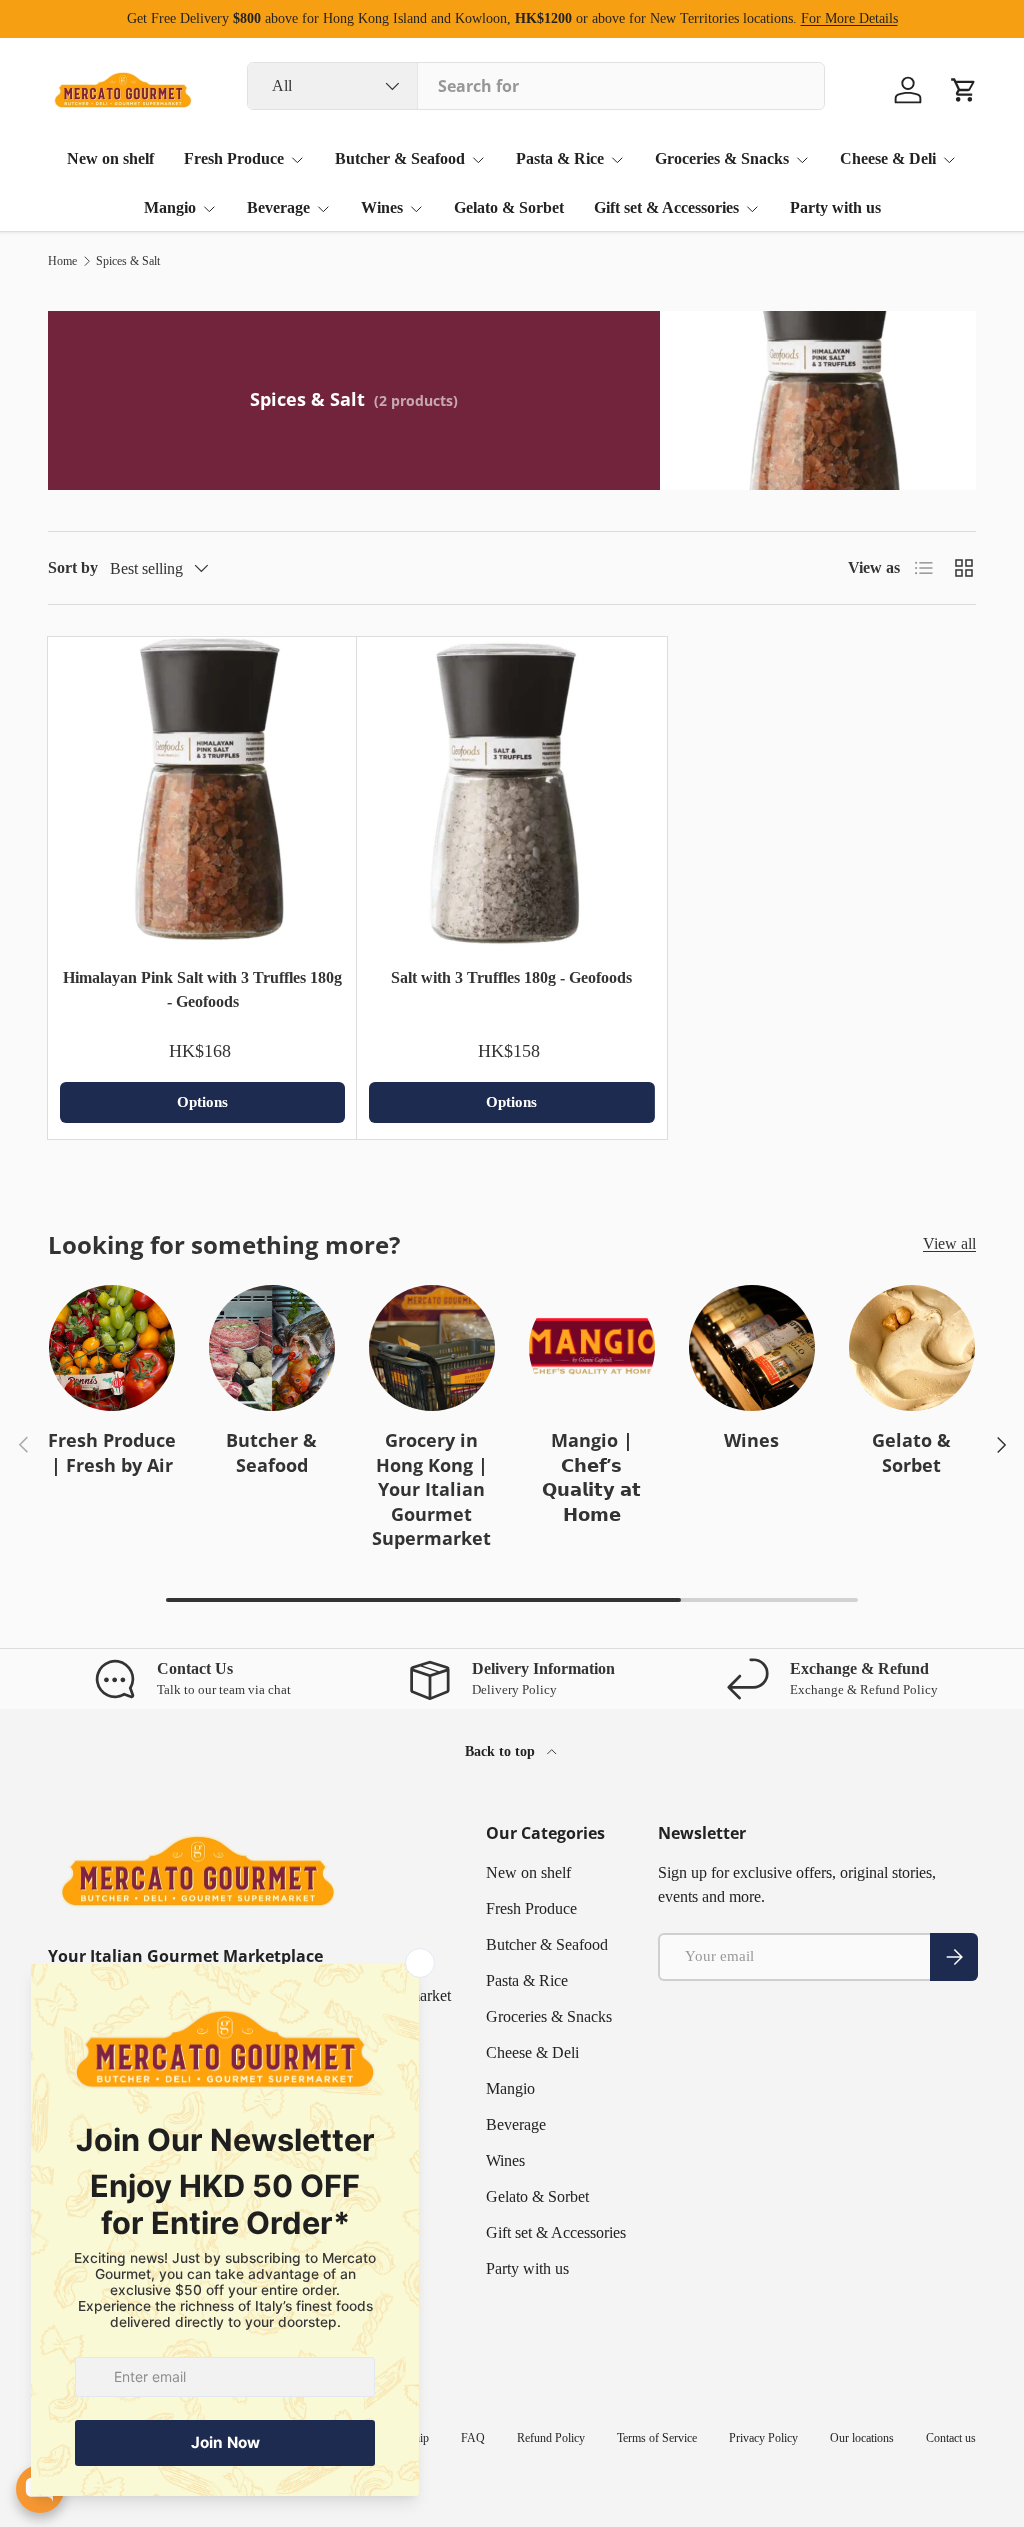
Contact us (951, 2438)
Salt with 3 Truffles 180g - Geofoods (511, 977)
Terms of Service (657, 2438)
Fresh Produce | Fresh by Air (112, 1452)
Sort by (73, 567)
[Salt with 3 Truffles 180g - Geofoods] (511, 791)
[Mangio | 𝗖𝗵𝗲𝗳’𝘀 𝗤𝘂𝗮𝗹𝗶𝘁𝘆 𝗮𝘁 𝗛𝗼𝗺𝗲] (592, 1348)
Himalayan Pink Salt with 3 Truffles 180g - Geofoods (202, 989)
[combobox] (536, 86)
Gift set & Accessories (556, 2232)
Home (62, 261)
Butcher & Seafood (271, 1452)
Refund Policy (551, 2438)
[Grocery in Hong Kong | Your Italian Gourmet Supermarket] (432, 1348)
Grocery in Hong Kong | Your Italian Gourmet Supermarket (431, 1489)
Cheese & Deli (532, 2052)
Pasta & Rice (527, 1980)
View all (949, 1243)
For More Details (849, 18)
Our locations (862, 2438)
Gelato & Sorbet (509, 207)
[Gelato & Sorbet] (912, 1348)
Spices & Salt (128, 261)
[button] (964, 90)
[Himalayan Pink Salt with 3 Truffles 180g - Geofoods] (202, 791)
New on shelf (110, 158)
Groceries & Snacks (549, 2016)
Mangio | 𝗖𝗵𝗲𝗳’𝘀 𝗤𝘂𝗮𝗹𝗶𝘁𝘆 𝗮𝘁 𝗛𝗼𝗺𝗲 (591, 1477)
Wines (751, 1440)
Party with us (835, 207)
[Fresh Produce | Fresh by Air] (112, 1348)
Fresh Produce (531, 1908)
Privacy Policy (763, 2438)
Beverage (516, 2124)
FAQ (473, 2438)
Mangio (510, 2088)
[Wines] (752, 1348)
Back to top (502, 1751)
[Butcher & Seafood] (272, 1348)
